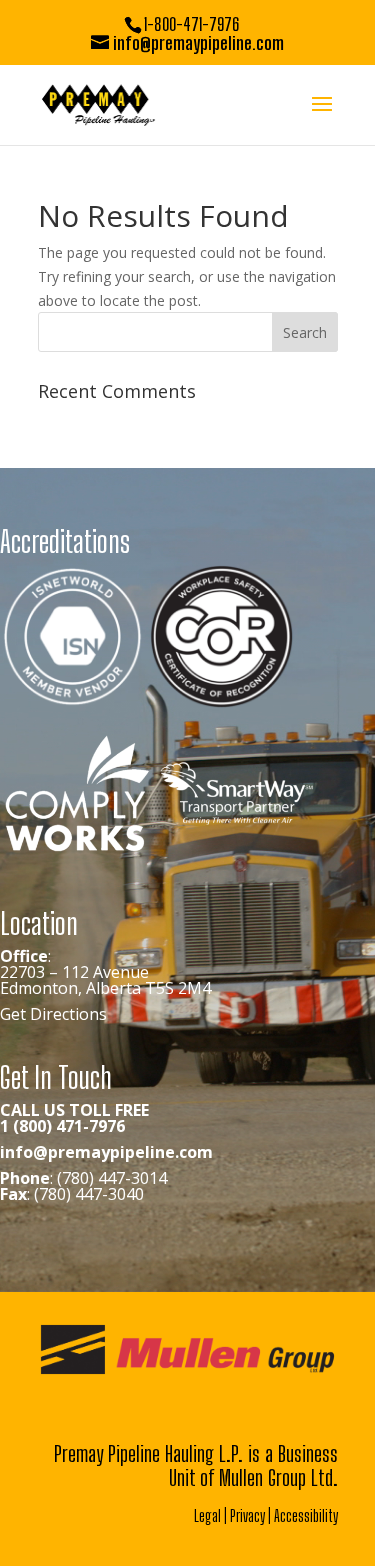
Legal (207, 1515)
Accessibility (306, 1515)
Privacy (247, 1515)
